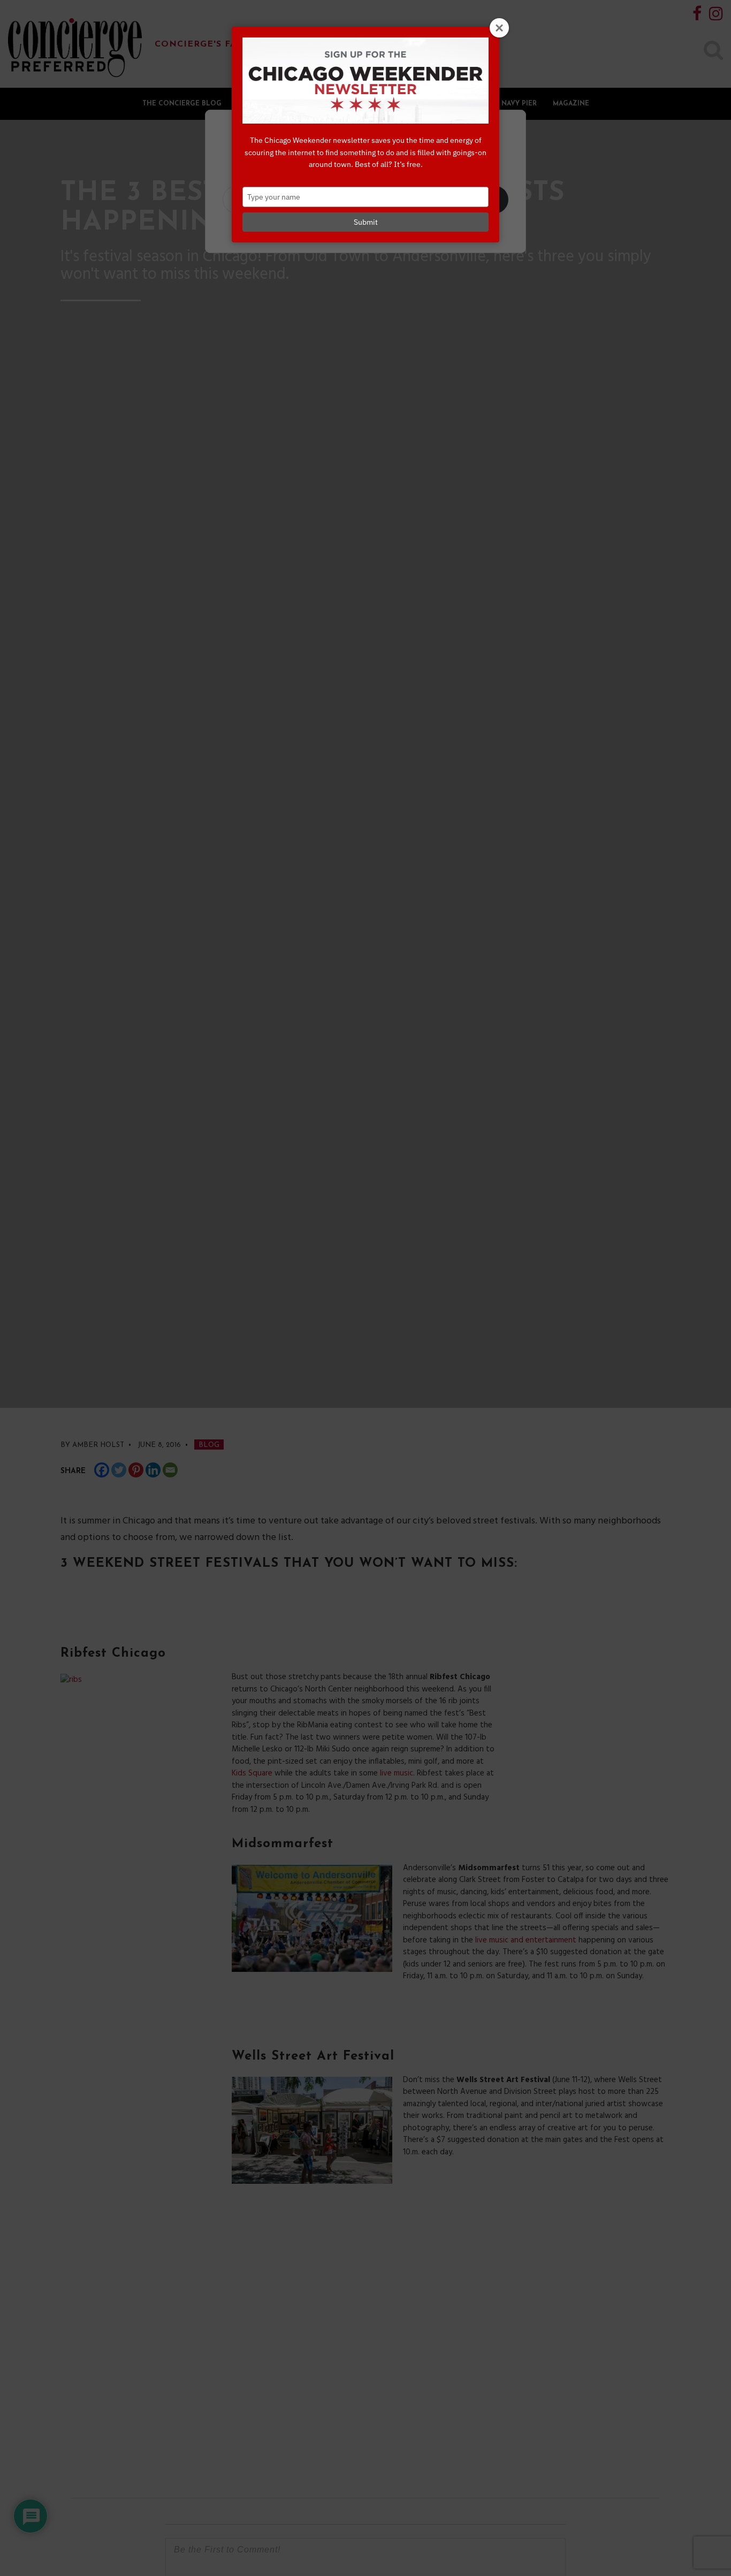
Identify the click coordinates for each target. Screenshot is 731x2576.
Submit (366, 222)
